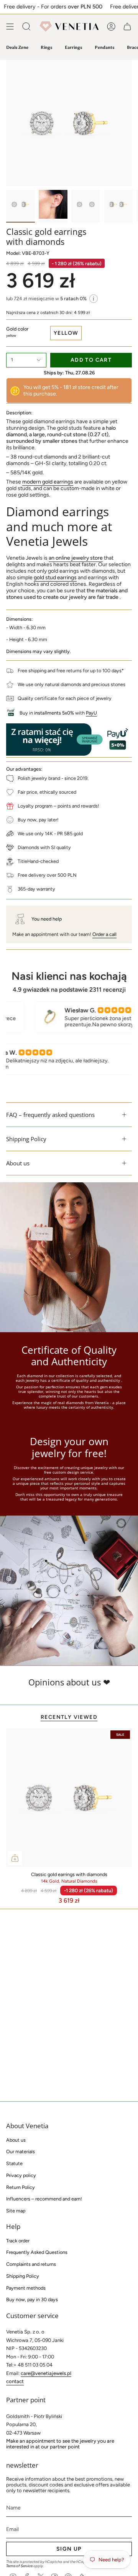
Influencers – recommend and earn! (44, 2199)
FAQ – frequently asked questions (50, 1115)
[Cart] (127, 27)
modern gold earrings (48, 482)
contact (15, 2381)
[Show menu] (10, 27)
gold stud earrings (55, 578)
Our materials (21, 2151)
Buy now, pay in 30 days (32, 2299)
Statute (14, 2163)
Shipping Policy (26, 1139)
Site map (16, 2211)
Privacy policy (21, 2175)
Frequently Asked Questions (37, 2252)
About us (18, 1163)
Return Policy (21, 2187)
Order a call (104, 934)
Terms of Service (19, 2566)
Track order (18, 2241)
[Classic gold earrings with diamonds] (69, 1798)
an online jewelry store (76, 558)
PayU (91, 713)
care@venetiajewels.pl (46, 2373)
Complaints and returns (31, 2264)
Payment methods (26, 2288)
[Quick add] (15, 1858)
